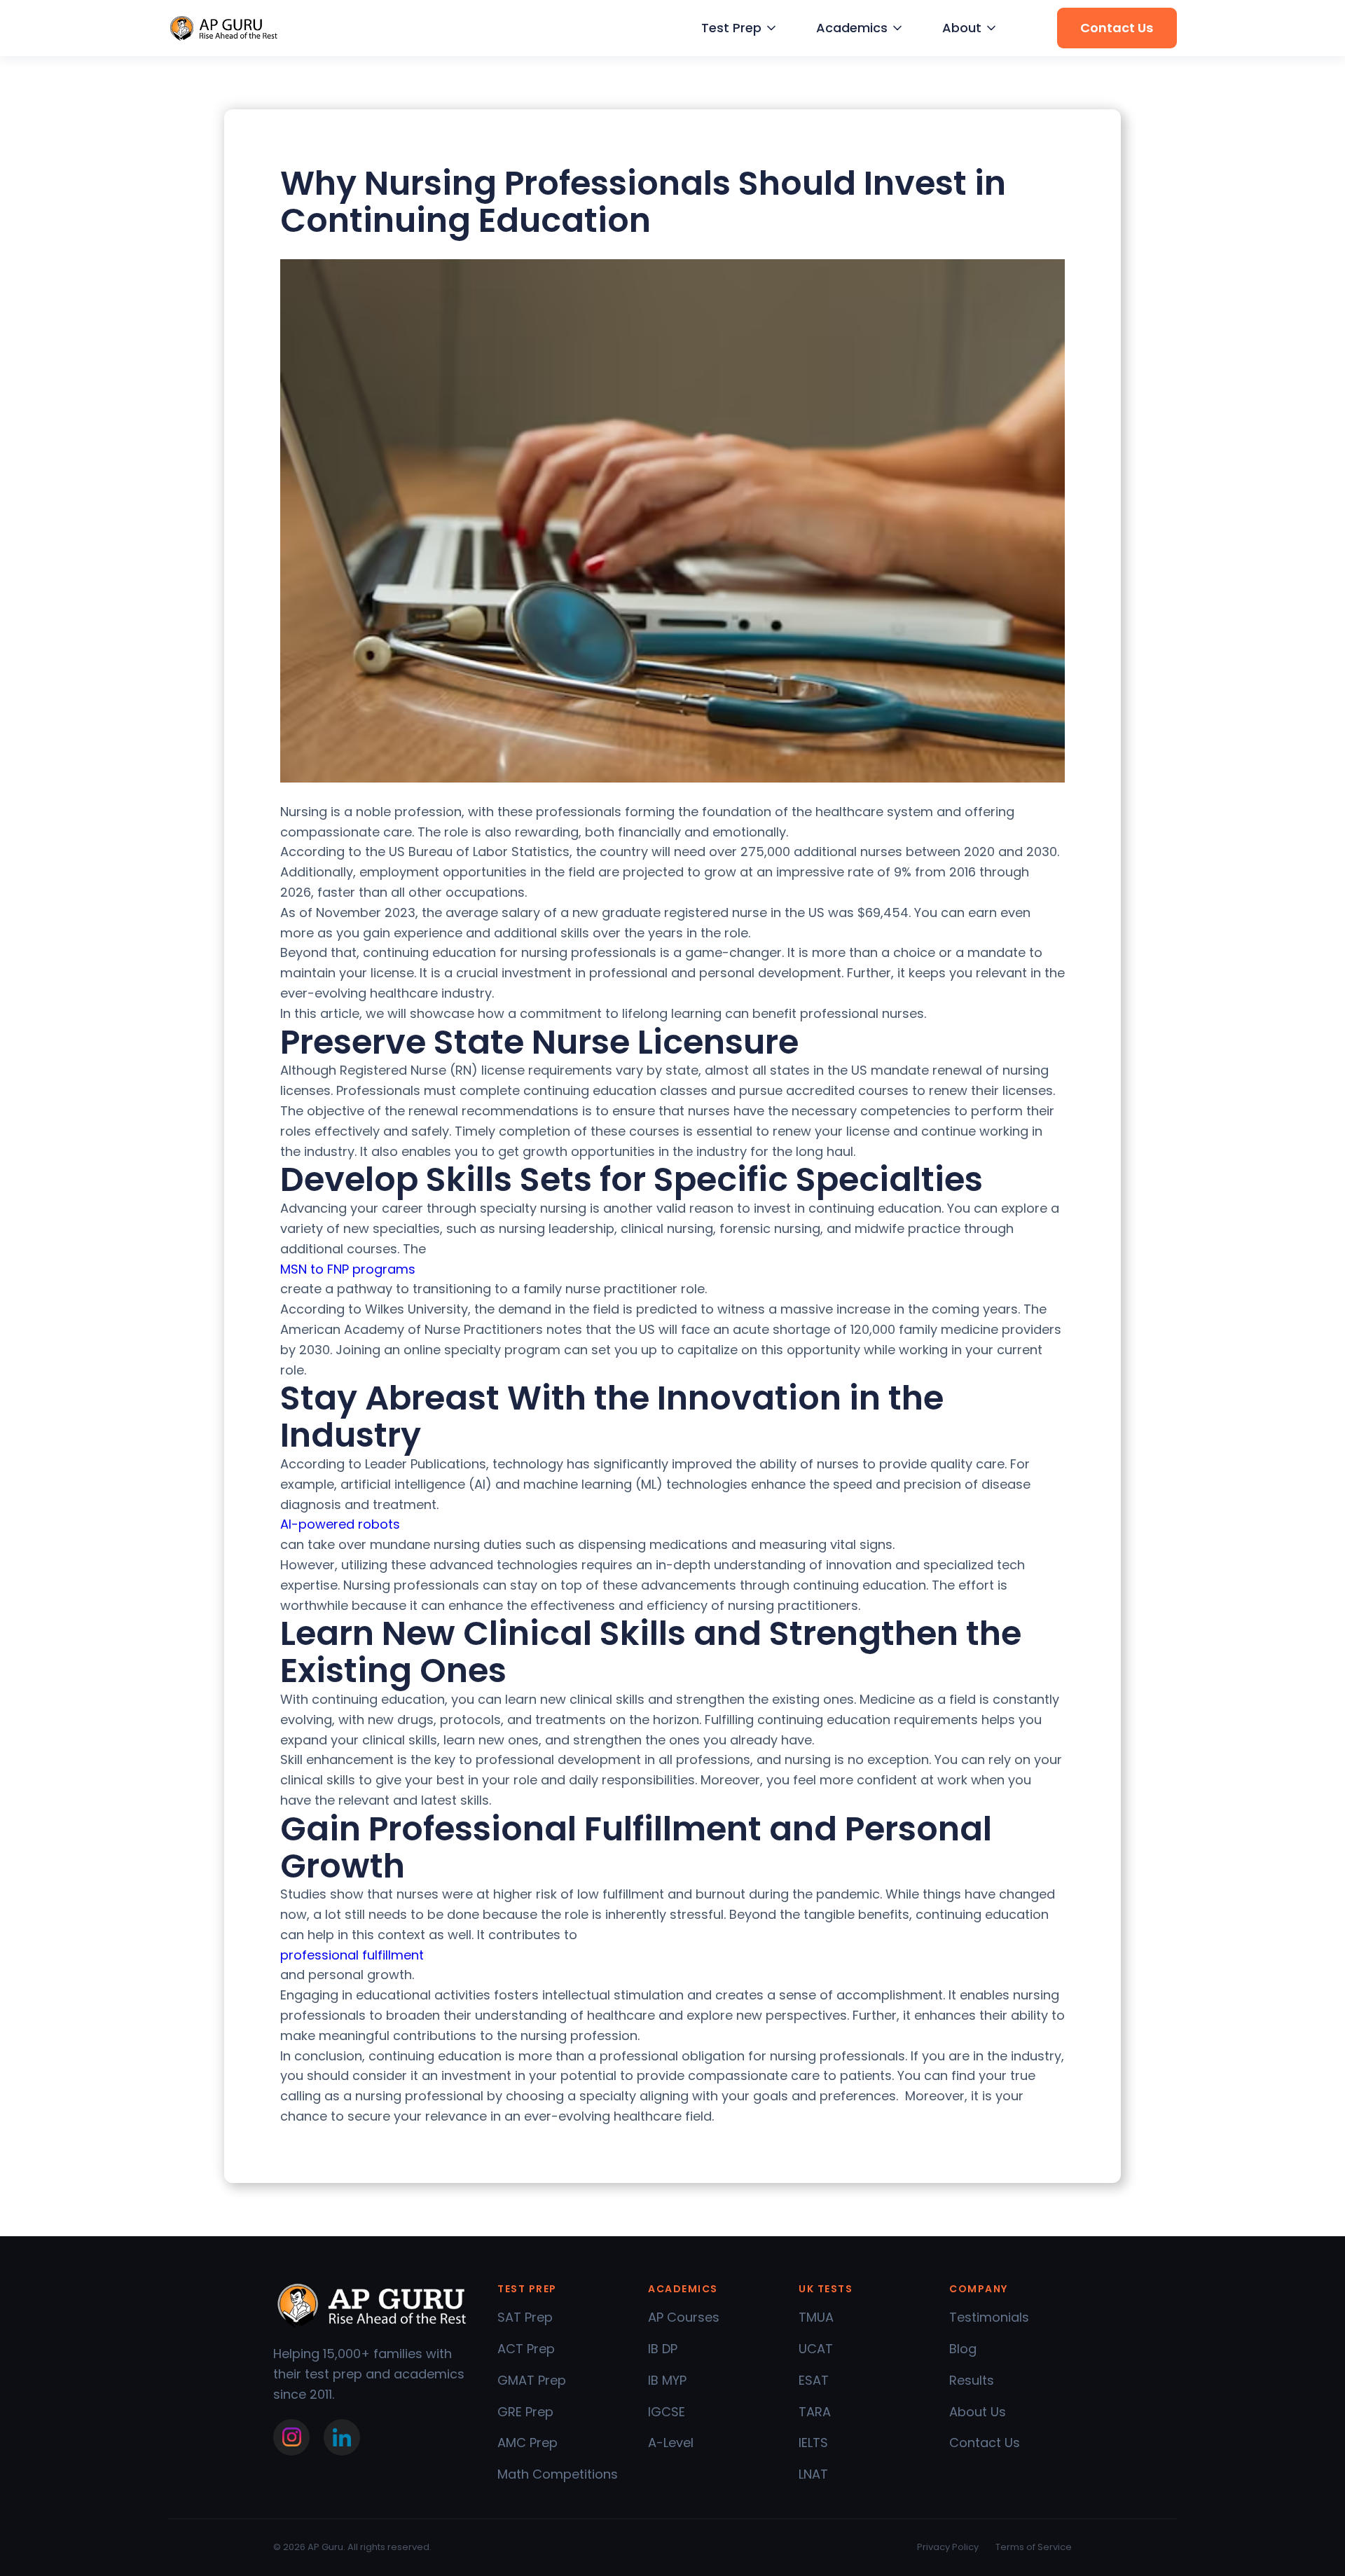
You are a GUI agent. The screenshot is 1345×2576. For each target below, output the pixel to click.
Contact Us (985, 2443)
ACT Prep (526, 2349)
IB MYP (667, 2380)
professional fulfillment (352, 1955)
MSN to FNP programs (348, 1269)
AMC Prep (527, 2443)
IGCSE (667, 2412)
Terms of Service (1034, 2547)
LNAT (813, 2474)
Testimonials (989, 2317)
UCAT (816, 2349)
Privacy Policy (948, 2547)
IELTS (813, 2443)
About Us (978, 2412)
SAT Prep (525, 2317)
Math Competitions (558, 2474)
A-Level (671, 2443)
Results (972, 2380)
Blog (963, 2349)
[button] (737, 28)
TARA (815, 2412)
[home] (224, 28)
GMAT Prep (532, 2380)
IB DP (663, 2349)
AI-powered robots (340, 1524)
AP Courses (684, 2317)
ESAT (814, 2380)
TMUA (816, 2317)
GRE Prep (525, 2412)
